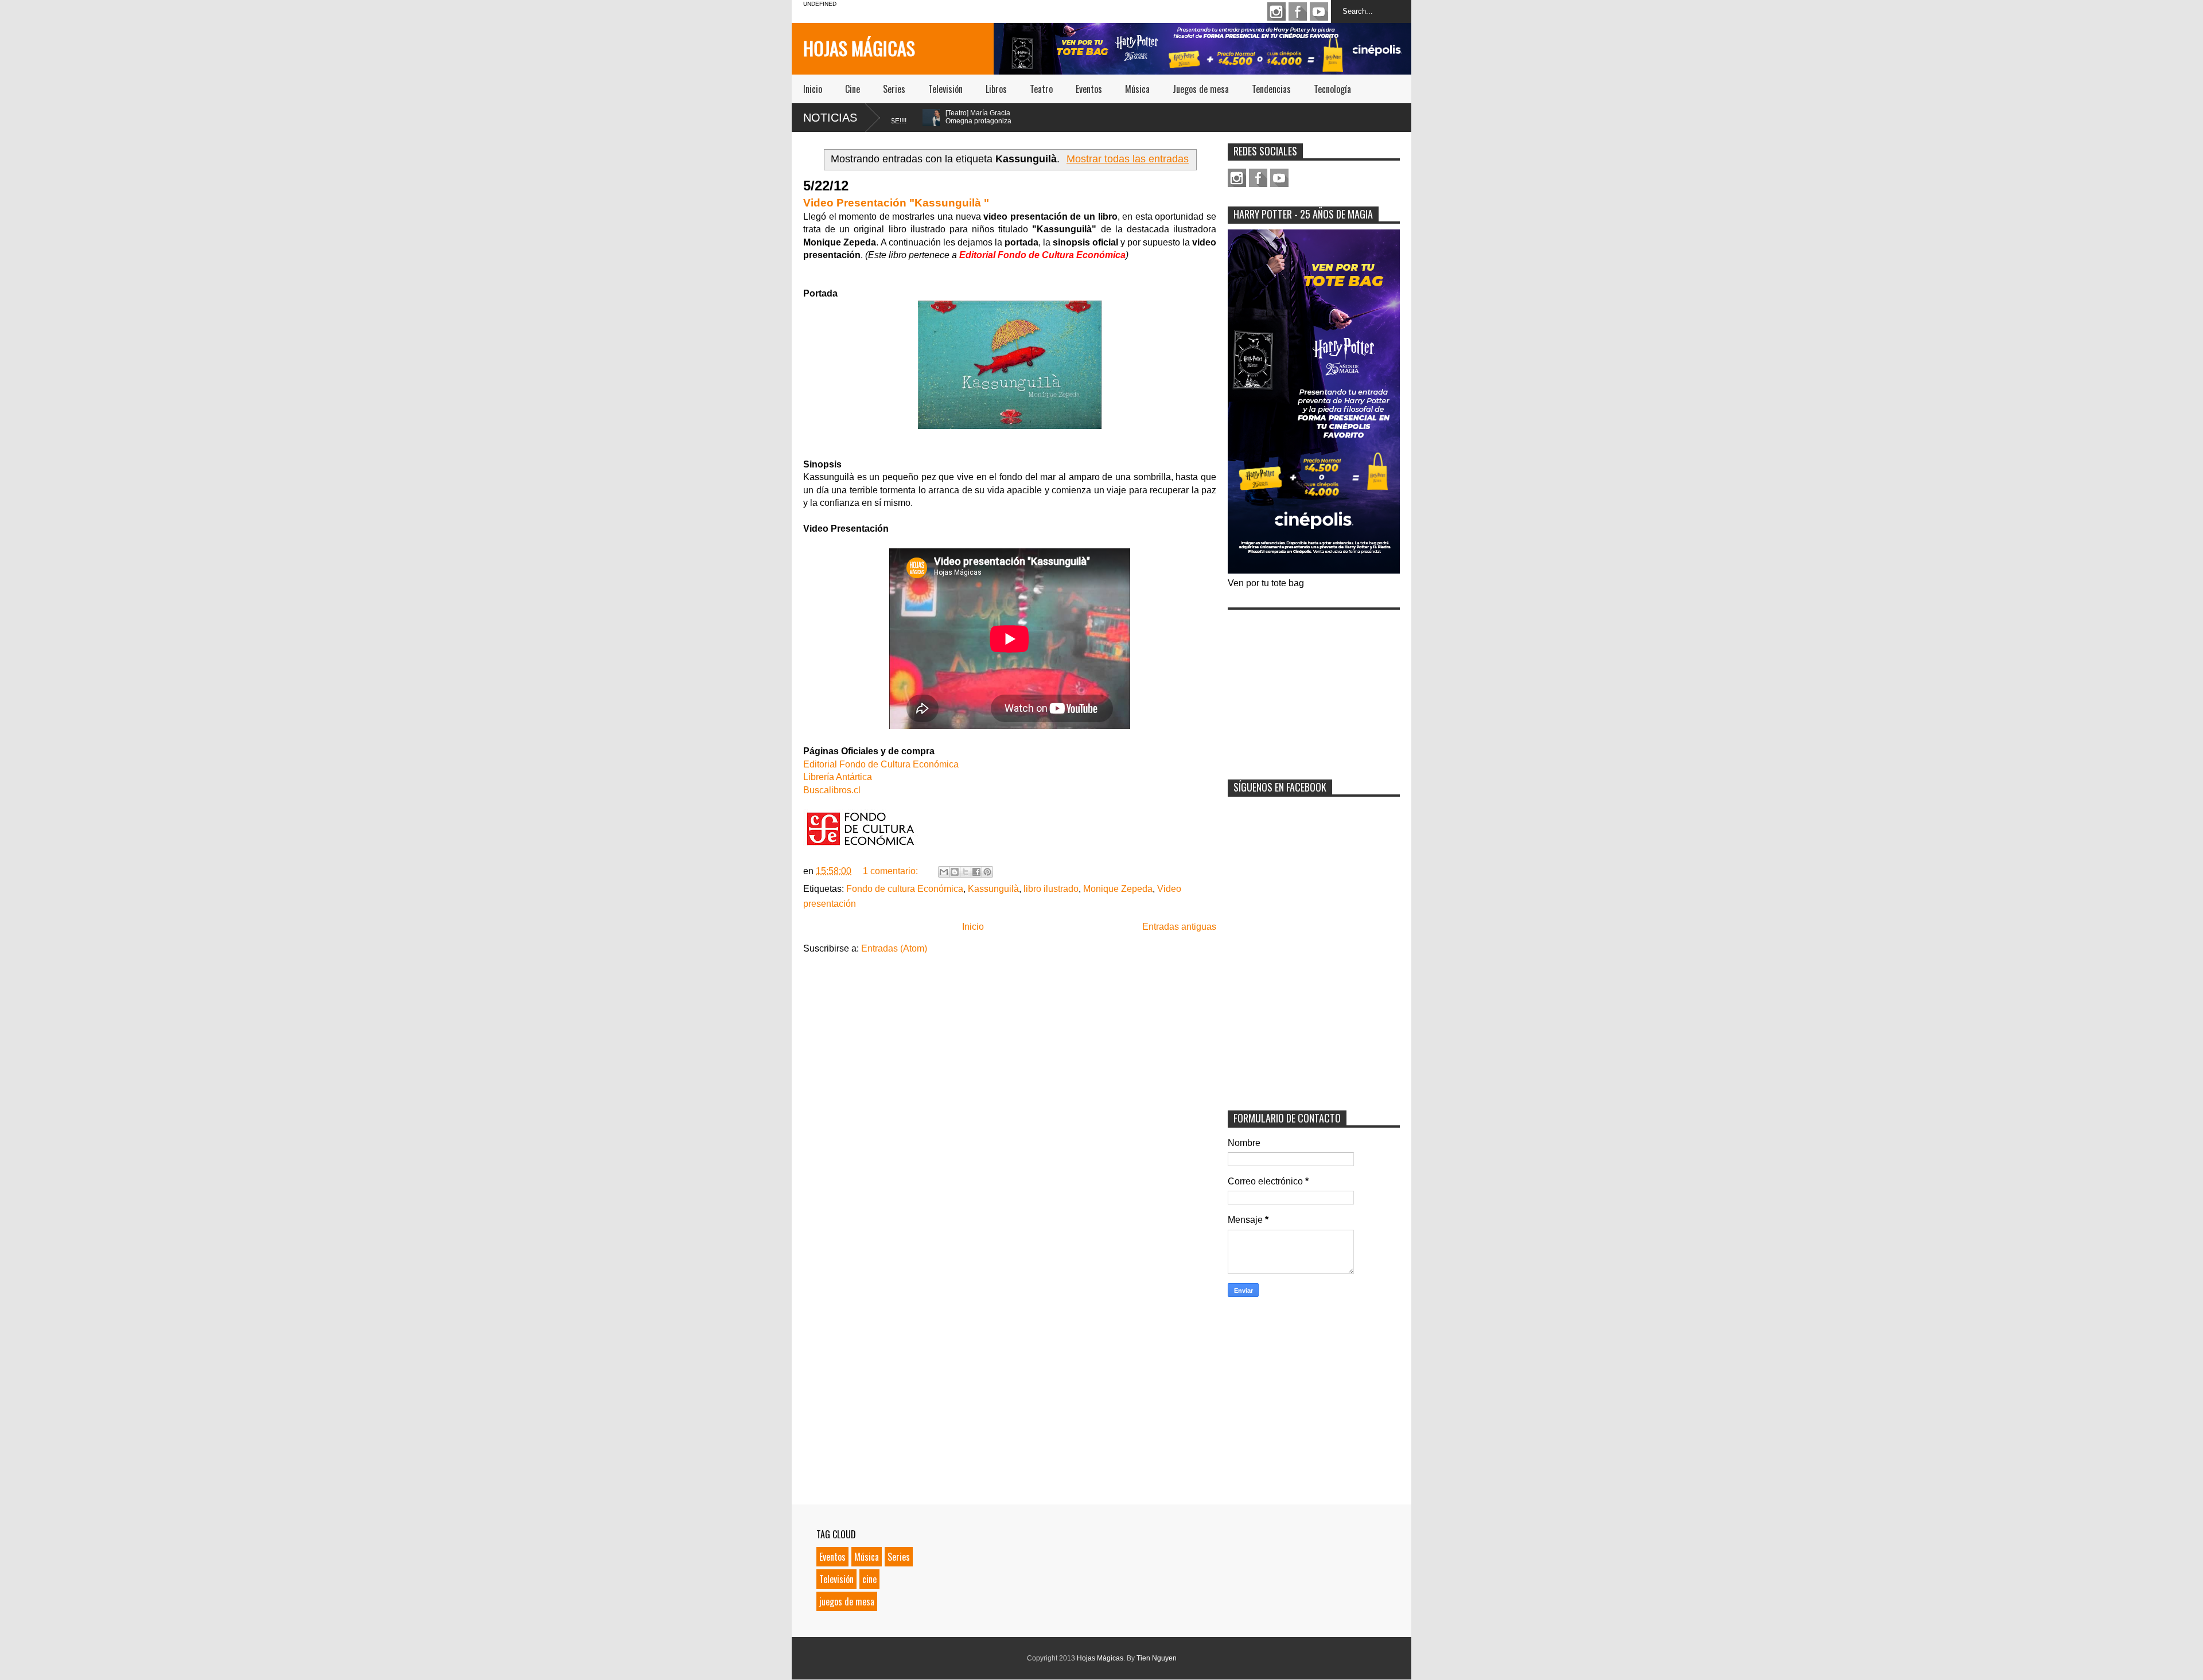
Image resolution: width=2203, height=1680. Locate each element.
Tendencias (1271, 89)
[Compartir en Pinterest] (987, 872)
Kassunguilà (993, 889)
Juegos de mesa (1201, 89)
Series (894, 89)
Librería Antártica (838, 777)
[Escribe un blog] (955, 872)
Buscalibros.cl (832, 790)
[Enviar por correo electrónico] (944, 872)
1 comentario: (892, 871)
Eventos (1089, 89)
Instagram (1276, 11)
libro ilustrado (1051, 889)
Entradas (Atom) (894, 948)
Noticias (830, 118)
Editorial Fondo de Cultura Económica (881, 764)
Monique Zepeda (1118, 889)
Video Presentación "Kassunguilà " (896, 203)
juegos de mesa (847, 1601)
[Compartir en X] (966, 872)
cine (869, 1579)
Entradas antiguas (1179, 927)
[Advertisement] (1314, 687)
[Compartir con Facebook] (976, 872)
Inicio (813, 89)
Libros (996, 89)
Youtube (1319, 11)
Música (1137, 89)
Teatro (1041, 89)
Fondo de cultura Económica (905, 889)
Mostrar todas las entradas (1128, 159)
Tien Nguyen (1157, 1658)
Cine (853, 89)
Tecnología (1332, 89)
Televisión (945, 89)
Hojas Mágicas (859, 48)
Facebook (1298, 11)
